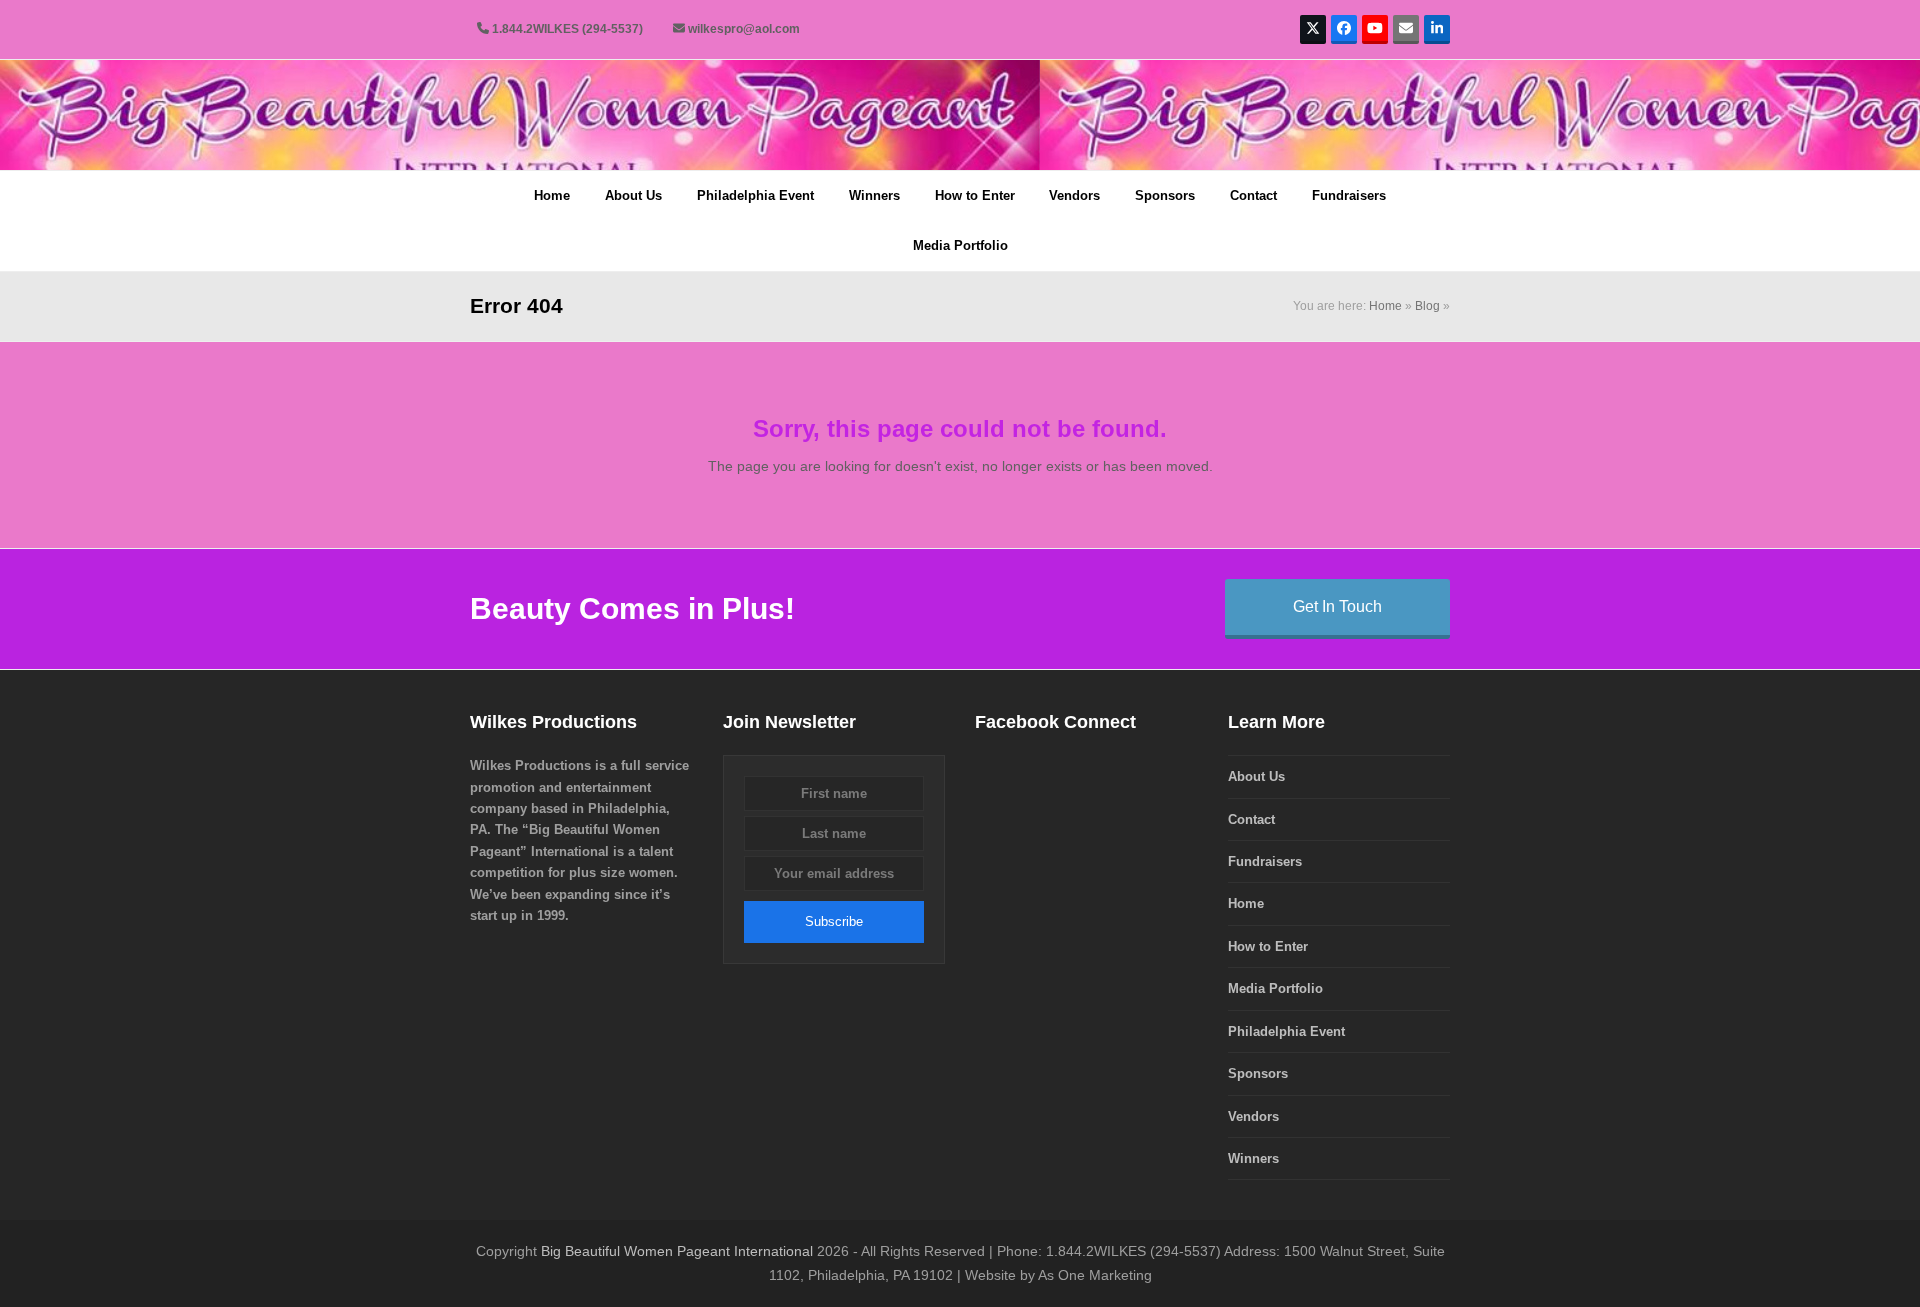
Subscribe (834, 921)
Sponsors (1258, 1073)
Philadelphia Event (1286, 1031)
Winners (1253, 1158)
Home (1385, 306)
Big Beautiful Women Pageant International (677, 1251)
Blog (1427, 306)
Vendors (1253, 1116)
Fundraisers (1265, 861)
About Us (1256, 776)
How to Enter (1268, 946)
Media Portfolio (1275, 988)
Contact (1251, 819)
